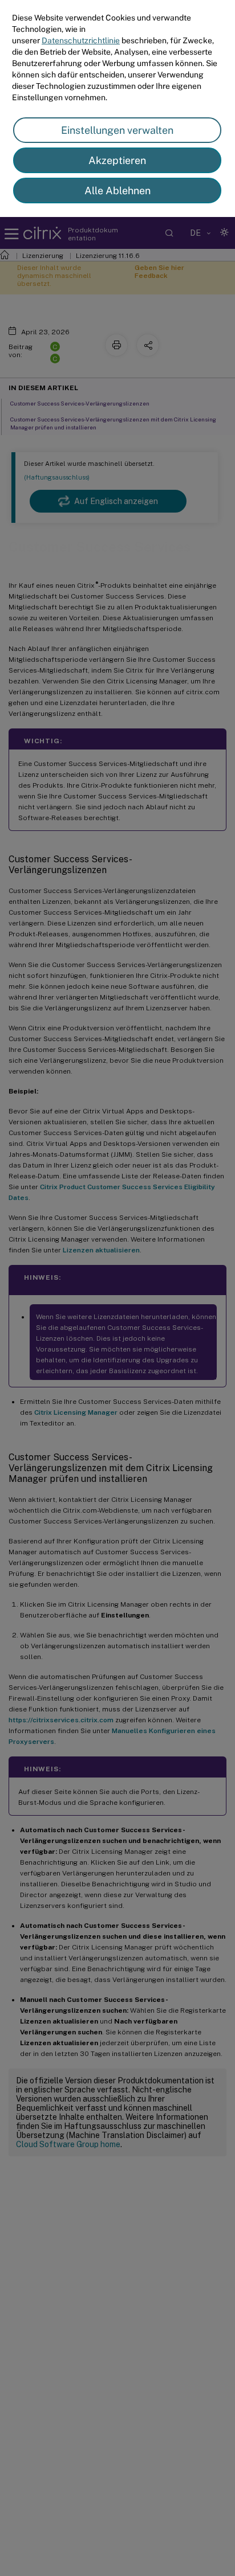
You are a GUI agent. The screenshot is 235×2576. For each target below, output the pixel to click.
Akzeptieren (117, 160)
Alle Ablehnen (117, 191)
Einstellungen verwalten (117, 130)
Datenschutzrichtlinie (81, 40)
